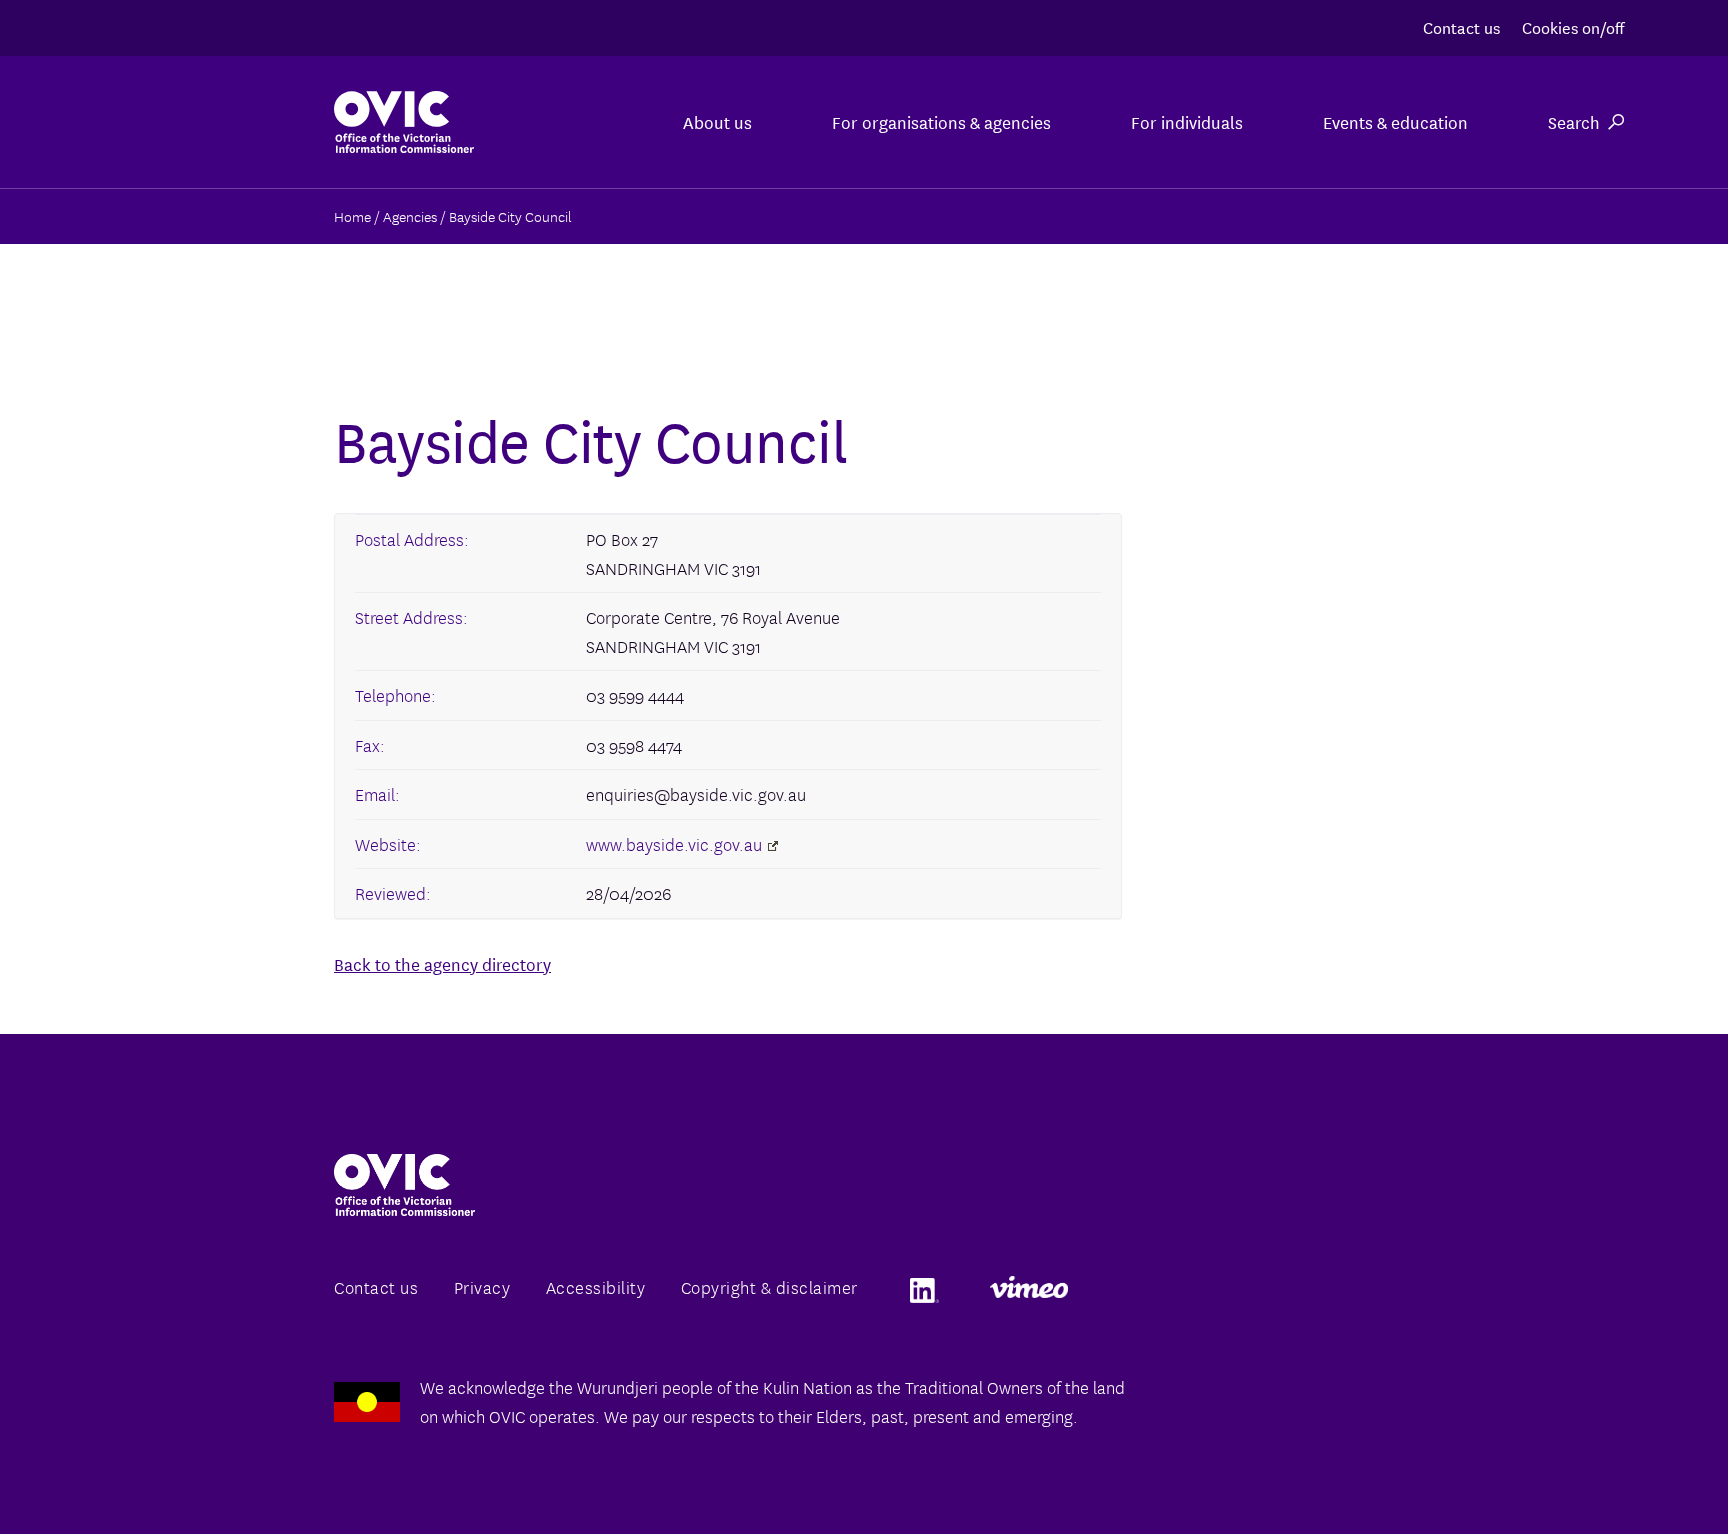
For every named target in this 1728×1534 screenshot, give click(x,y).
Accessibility (596, 1286)
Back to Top (1632, 1472)
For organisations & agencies (941, 121)
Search (1574, 121)
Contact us (1461, 26)
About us (717, 121)
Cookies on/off (1573, 26)
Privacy (482, 1286)
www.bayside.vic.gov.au (674, 843)
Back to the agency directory (442, 963)
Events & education (1395, 121)
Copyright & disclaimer (769, 1286)
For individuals (1187, 121)
